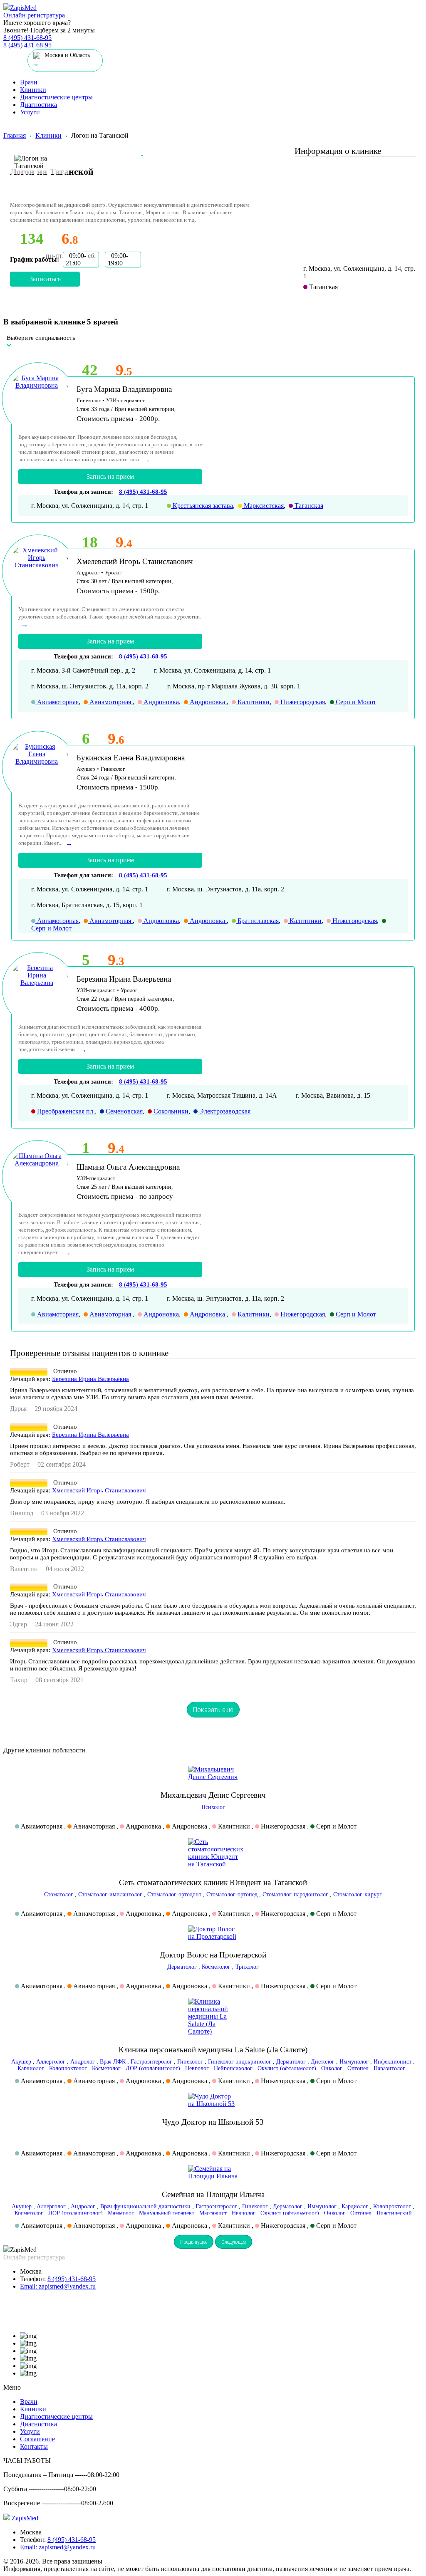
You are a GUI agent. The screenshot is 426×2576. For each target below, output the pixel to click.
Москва (31, 2271)
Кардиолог (31, 2068)
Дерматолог (182, 1967)
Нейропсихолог (233, 2068)
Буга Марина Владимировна (124, 389)
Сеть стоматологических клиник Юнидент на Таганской (213, 1882)
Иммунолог (354, 2062)
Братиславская (257, 921)
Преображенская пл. (65, 1111)
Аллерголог (51, 2062)
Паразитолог (389, 2068)
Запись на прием (110, 476)
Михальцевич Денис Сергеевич (213, 1795)
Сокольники (170, 1111)
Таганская (308, 506)
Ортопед (358, 2068)
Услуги (30, 112)
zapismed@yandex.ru (58, 2286)
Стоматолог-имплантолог (110, 1894)
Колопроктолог (68, 2068)
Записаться (45, 279)
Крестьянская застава (202, 506)
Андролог (83, 2062)
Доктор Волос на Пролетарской (213, 1955)
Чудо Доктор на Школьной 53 (213, 2122)
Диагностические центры (56, 97)
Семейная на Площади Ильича (213, 2194)
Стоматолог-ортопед (232, 1894)
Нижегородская (302, 702)
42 (90, 370)
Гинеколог (190, 2062)
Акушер (21, 2062)
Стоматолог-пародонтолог (295, 1894)
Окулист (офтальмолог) (287, 2068)
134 (32, 239)
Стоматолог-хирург (358, 1894)
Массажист (213, 2213)
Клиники (33, 90)
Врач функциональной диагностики (145, 2206)
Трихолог (247, 1967)
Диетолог (323, 2062)
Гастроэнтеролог (151, 2062)
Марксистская (263, 506)
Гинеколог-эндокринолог (240, 2062)
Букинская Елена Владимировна (131, 758)
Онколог (332, 2068)
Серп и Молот (355, 702)
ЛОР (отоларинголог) (153, 2068)
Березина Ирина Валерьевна (124, 979)
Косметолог (216, 1967)
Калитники (253, 702)
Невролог (197, 2068)
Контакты (34, 2446)
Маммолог (121, 2213)
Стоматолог (59, 1894)
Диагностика (38, 105)
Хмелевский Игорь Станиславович (135, 561)
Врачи (29, 82)
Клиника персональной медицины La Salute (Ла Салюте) (213, 2050)
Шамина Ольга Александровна (128, 1167)
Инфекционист (393, 2062)
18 (90, 542)
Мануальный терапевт (167, 2213)
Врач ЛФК (113, 2062)
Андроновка (160, 702)
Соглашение (37, 2439)
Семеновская (123, 1111)
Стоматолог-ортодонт (174, 1894)
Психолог (213, 1807)
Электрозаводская (224, 1111)
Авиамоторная (57, 702)
